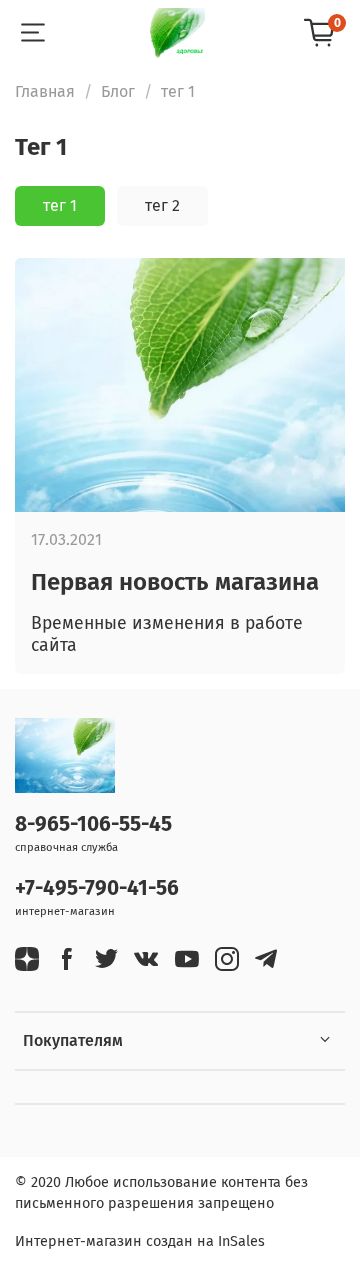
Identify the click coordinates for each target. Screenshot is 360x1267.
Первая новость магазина (175, 582)
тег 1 (60, 205)
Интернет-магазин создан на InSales (140, 1241)
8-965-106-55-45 (93, 824)
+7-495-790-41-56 (97, 888)
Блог (118, 91)
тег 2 (162, 205)
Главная (45, 91)
